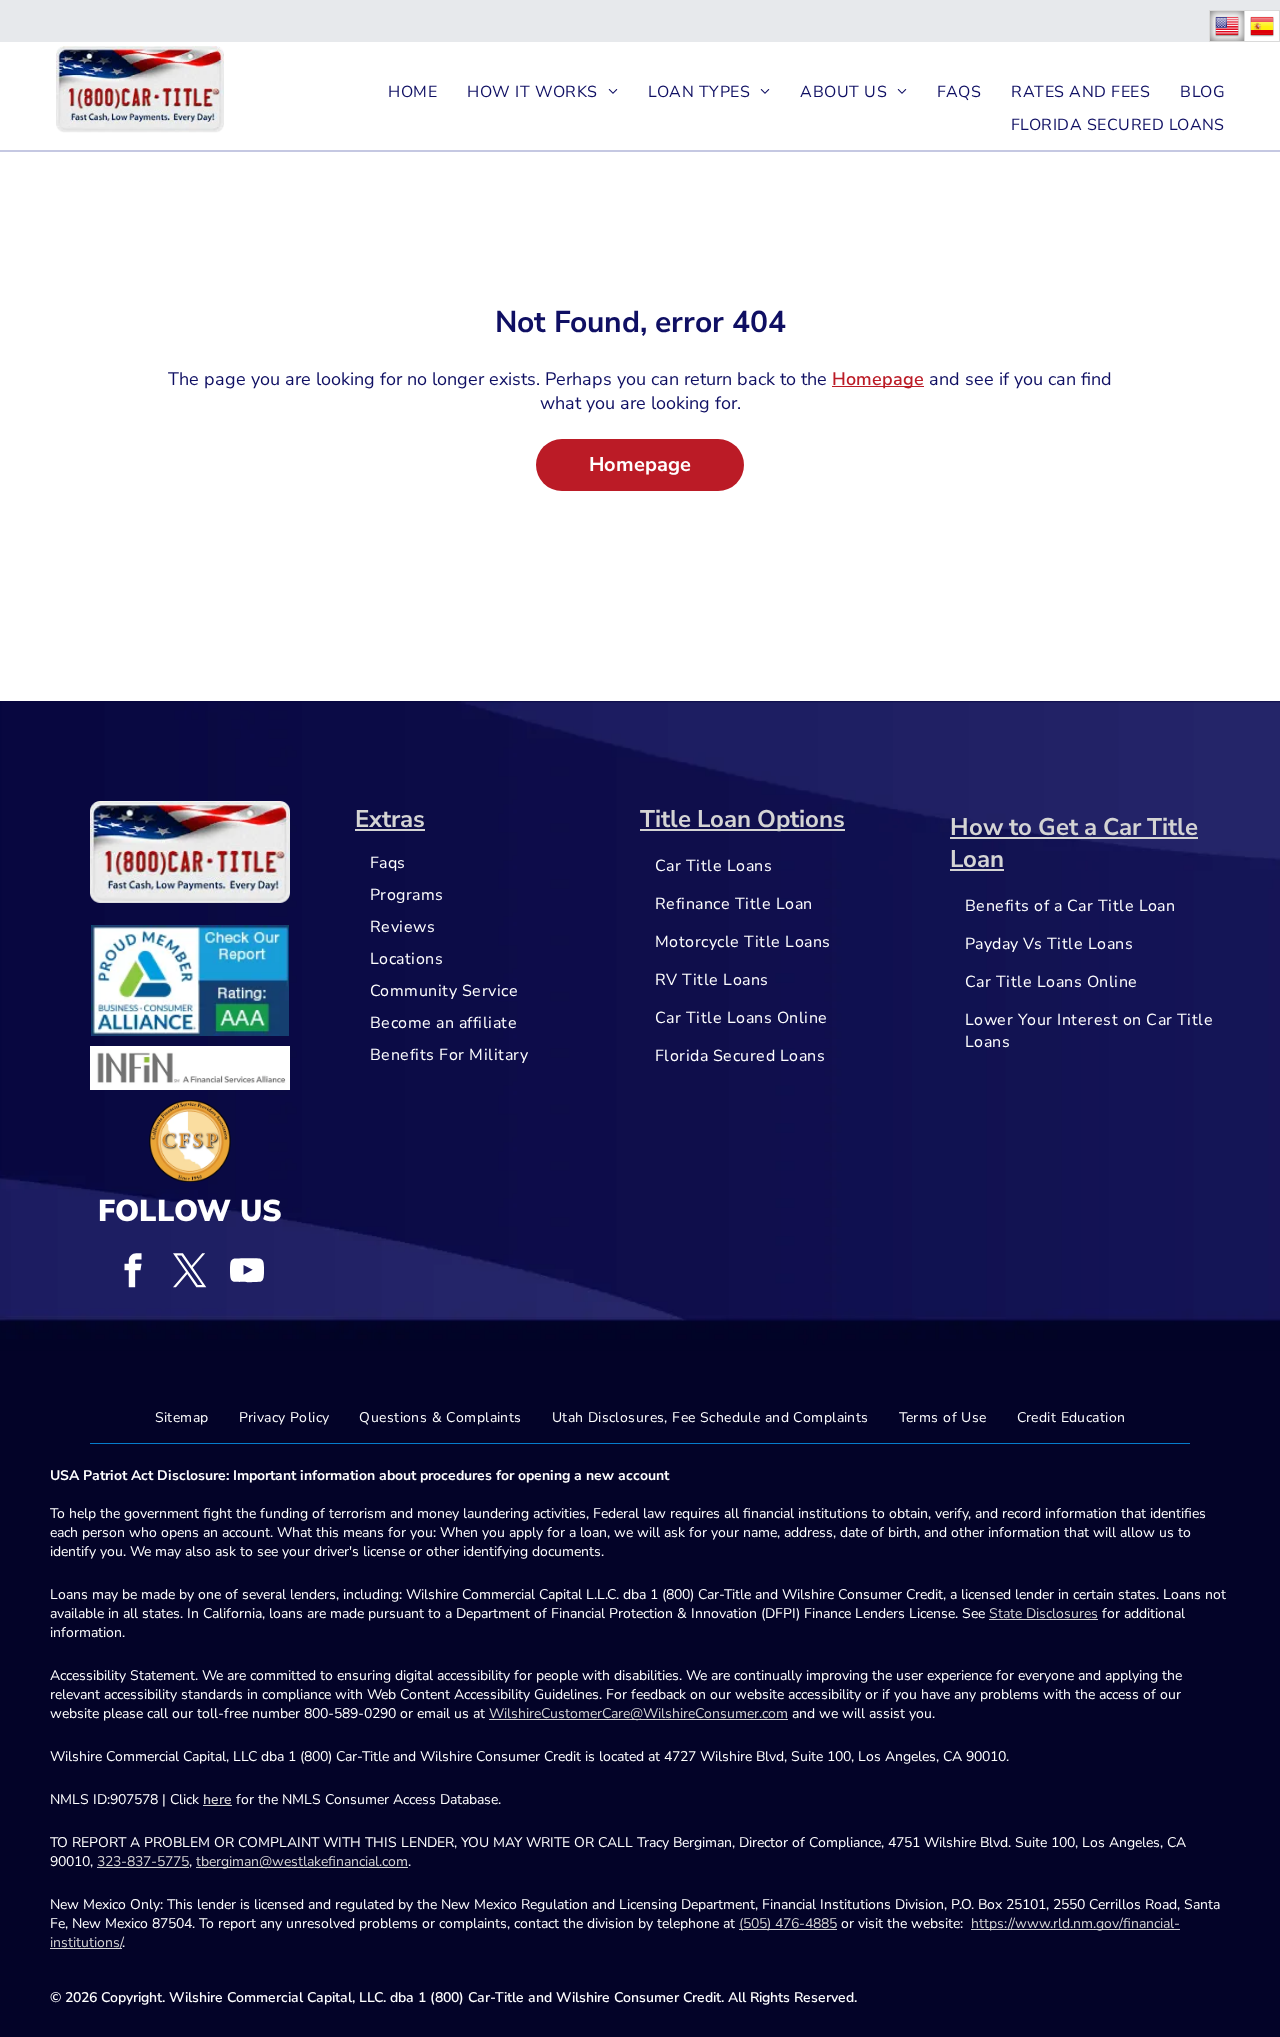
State (1005, 1613)
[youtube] (247, 1272)
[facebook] (133, 1272)
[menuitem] (412, 92)
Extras (390, 819)
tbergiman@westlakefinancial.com (302, 1861)
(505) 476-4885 (788, 1923)
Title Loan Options (742, 819)
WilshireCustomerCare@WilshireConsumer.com (638, 1713)
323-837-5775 (143, 1861)
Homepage (878, 379)
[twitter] (190, 1272)
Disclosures (1062, 1613)
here (217, 1799)
